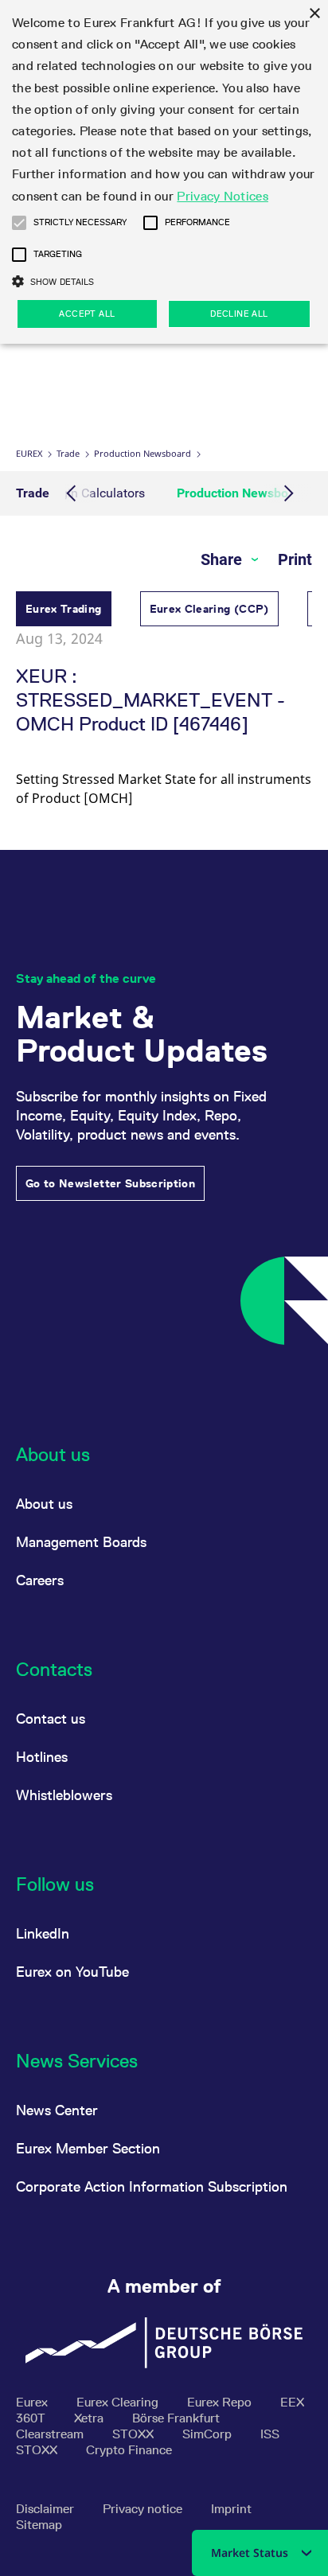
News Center (57, 2110)
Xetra (90, 2418)
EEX (292, 2402)
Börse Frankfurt (176, 2418)
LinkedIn (43, 1933)
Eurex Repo (221, 2402)
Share (223, 559)
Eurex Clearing (119, 2402)
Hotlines (42, 1757)
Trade (68, 453)
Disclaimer (47, 2509)
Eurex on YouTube (72, 1972)
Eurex (29, 453)
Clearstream (51, 2434)
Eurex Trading (64, 609)
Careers (40, 1580)
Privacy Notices (223, 196)
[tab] (64, 611)
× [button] (314, 14)
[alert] (164, 172)
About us (44, 1504)
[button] (19, 223)
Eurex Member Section (88, 2148)
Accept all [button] (87, 314)
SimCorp (209, 2434)
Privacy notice (144, 2509)
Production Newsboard (143, 453)
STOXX (135, 2434)
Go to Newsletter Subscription (110, 1183)
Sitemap (39, 2525)
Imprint (231, 2509)
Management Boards (81, 1542)
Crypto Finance (129, 2450)
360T (32, 2418)
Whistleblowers (64, 1795)
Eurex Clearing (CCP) (209, 609)
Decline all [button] (239, 314)
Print (295, 559)
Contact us (51, 1719)
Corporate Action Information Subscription (152, 2186)
